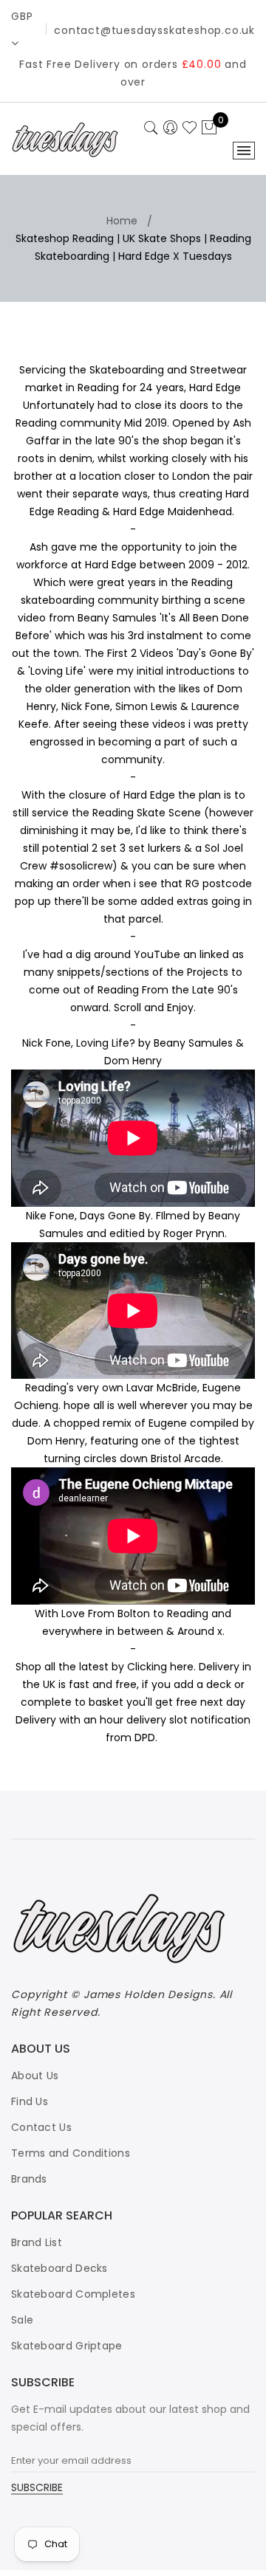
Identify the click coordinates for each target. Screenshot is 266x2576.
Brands (29, 2179)
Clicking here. (161, 1667)
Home (122, 221)
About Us (35, 2076)
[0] (209, 128)
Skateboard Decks (59, 2268)
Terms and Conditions (71, 2153)
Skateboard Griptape (67, 2346)
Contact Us (41, 2127)
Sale (22, 2320)
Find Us (30, 2101)
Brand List (37, 2242)
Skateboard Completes (73, 2294)
